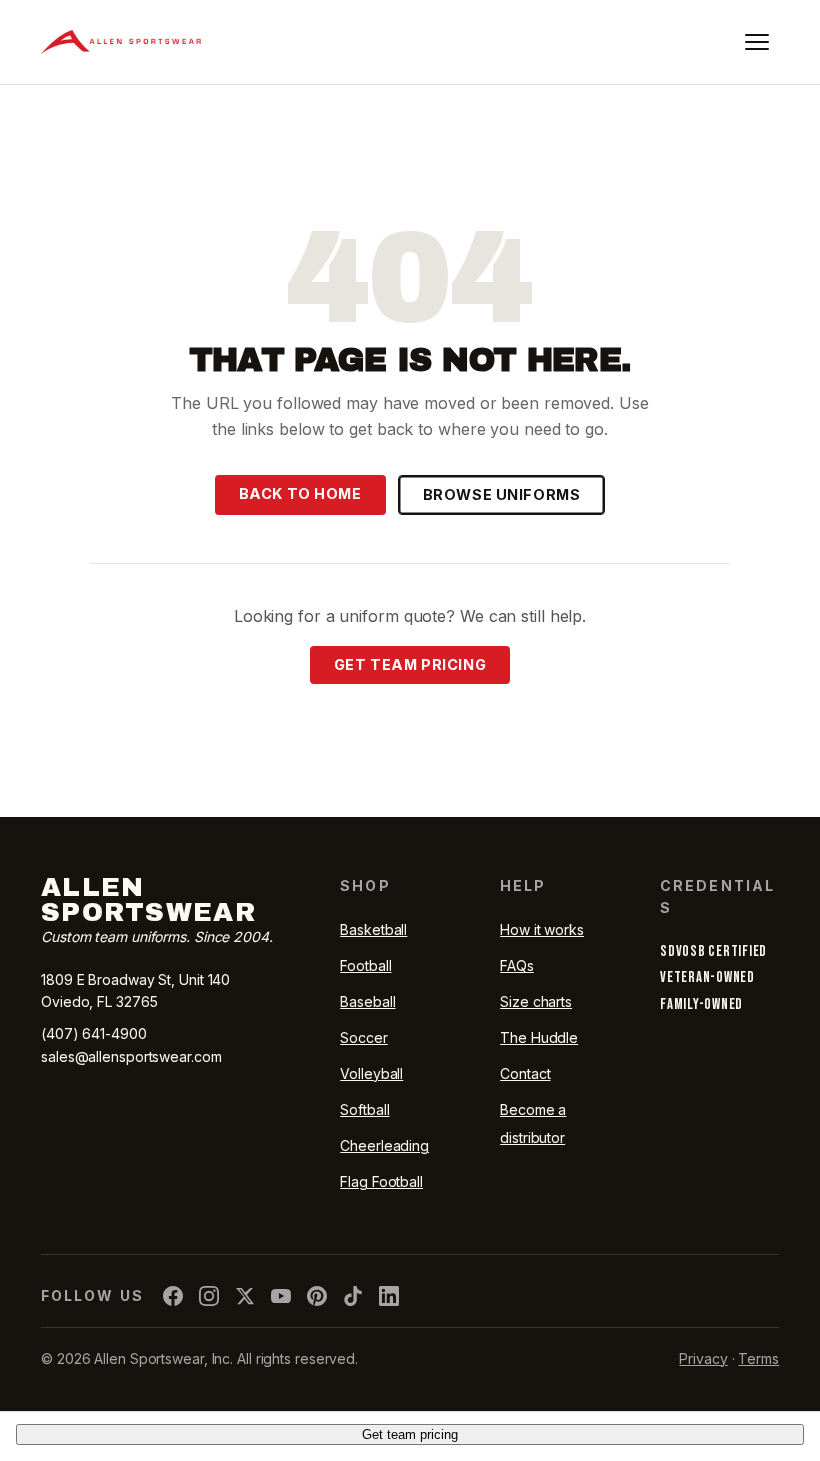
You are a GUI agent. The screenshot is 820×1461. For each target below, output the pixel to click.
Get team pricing (410, 664)
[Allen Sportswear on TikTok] (353, 1296)
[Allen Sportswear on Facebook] (173, 1296)
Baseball (367, 1001)
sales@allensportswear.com (131, 1056)
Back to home (300, 493)
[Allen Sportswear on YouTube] (281, 1296)
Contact (525, 1073)
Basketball (373, 929)
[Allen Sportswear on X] (245, 1296)
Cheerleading (384, 1145)
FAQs (517, 965)
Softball (364, 1109)
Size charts (536, 1001)
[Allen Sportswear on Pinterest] (317, 1296)
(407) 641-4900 (94, 1033)
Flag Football (381, 1181)
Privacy (703, 1358)
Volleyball (371, 1073)
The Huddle (539, 1037)
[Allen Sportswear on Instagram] (209, 1296)
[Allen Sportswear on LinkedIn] (389, 1296)
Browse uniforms (502, 494)
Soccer (363, 1037)
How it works (542, 929)
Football (365, 965)
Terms (758, 1358)
